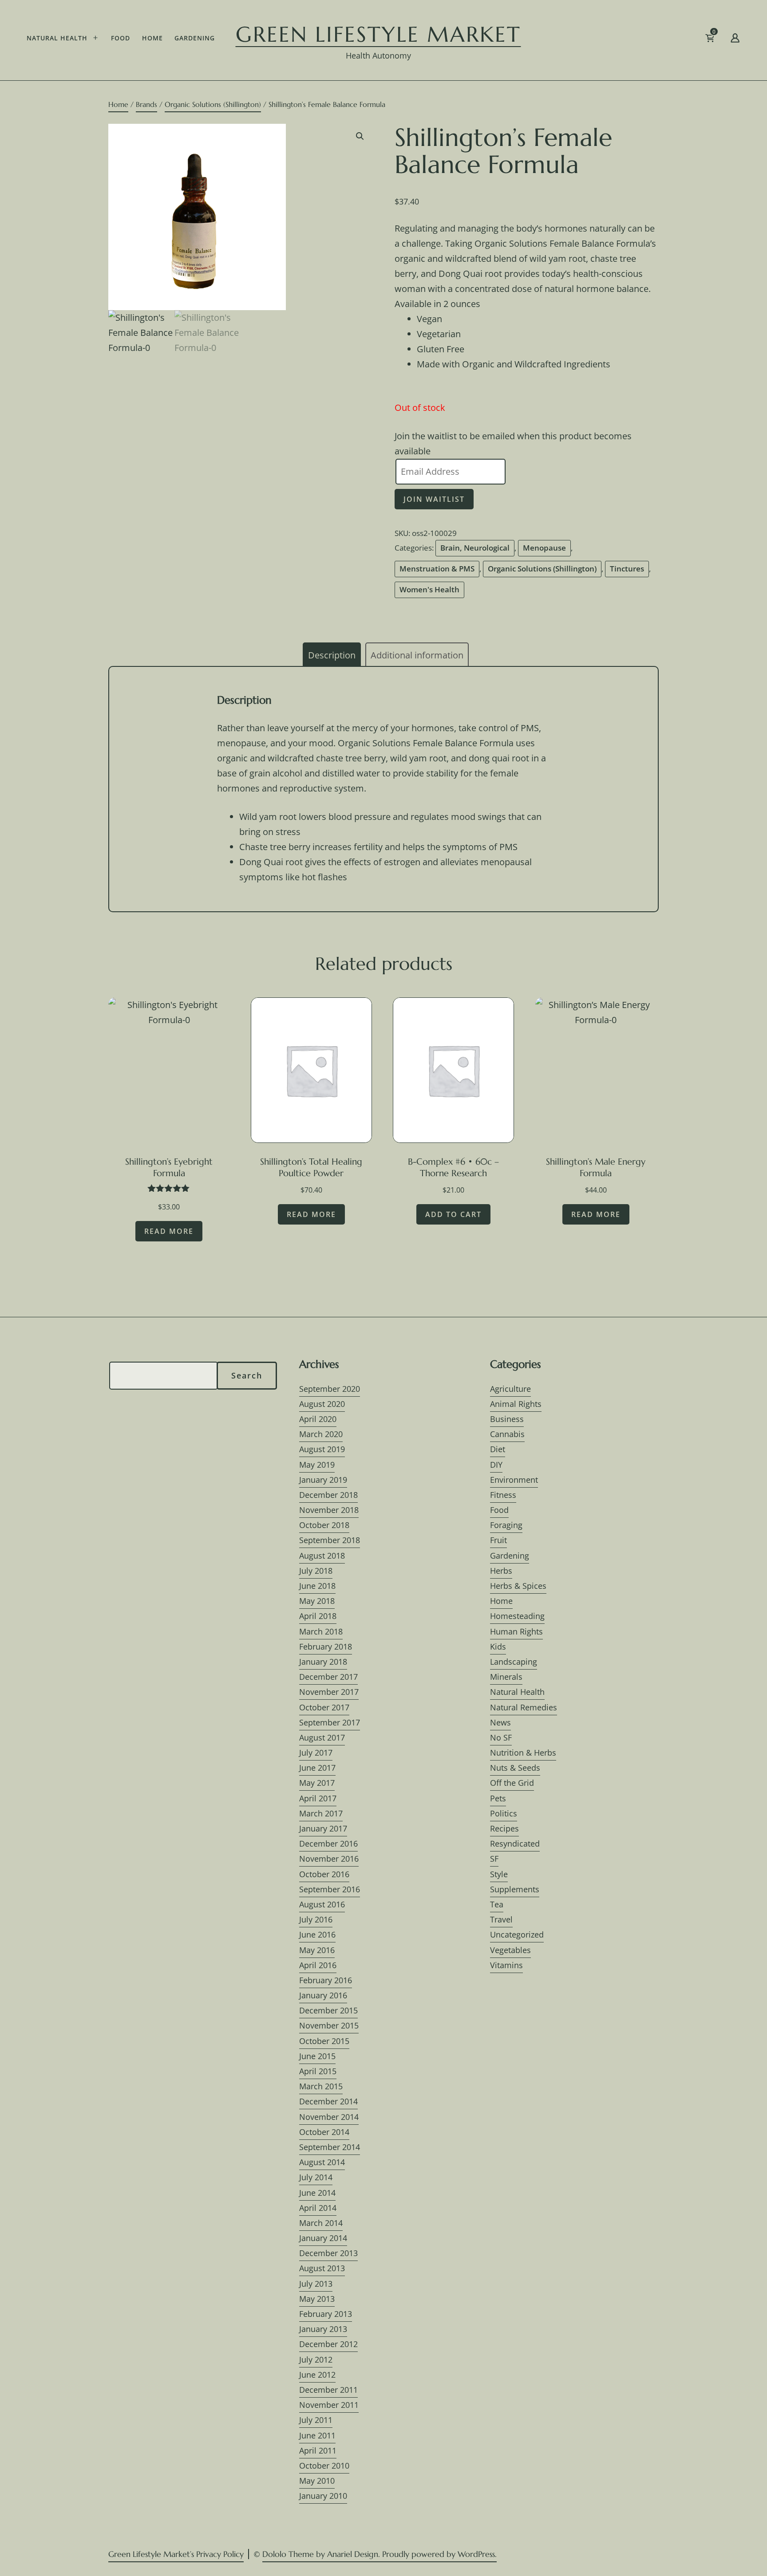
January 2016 (323, 1995)
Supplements (515, 1889)
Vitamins (506, 1965)
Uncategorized (517, 1934)
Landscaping (514, 1662)
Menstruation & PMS (437, 569)
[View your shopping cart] (724, 40)
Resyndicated (515, 1843)
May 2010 (317, 2481)
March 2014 (321, 2223)
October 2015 (324, 2041)
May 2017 (317, 1783)
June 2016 (317, 1934)
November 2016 (329, 1859)
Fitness (503, 1495)
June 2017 (317, 1768)
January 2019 (323, 1480)
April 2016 (318, 1965)
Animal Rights (516, 1404)
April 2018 (318, 1616)
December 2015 (328, 2010)
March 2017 (321, 1813)
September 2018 (330, 1540)
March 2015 (321, 2086)
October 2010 (324, 2466)
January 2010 (323, 2496)
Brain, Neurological (475, 548)
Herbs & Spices (518, 1586)
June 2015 (317, 2056)
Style (499, 1874)
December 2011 (328, 2390)
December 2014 (328, 2101)
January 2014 (323, 2238)
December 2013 (328, 2253)
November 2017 (329, 1692)
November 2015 (329, 2025)
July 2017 (316, 1753)
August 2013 (322, 2268)
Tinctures (627, 569)
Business (507, 1419)
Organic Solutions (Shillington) (213, 104)
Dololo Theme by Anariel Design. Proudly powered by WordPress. (380, 2554)
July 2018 (316, 1571)
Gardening (195, 38)
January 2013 (323, 2329)
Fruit (498, 1540)
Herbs (501, 1571)
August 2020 (322, 1404)
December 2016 (328, 1843)
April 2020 (318, 1419)
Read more (169, 1231)
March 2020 (321, 1434)
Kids (498, 1646)
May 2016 (317, 1950)
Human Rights (516, 1631)
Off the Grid (512, 1783)
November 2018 (329, 1510)
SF (494, 1859)
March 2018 (321, 1631)
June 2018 (317, 1586)
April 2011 (318, 2450)
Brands (146, 104)
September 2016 (330, 1889)
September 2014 (330, 2147)
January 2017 (323, 1828)
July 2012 (316, 2359)
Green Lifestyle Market (378, 34)
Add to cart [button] (453, 1214)
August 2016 (322, 1904)
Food (121, 38)
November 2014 (329, 2117)
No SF (501, 1737)
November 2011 (329, 2405)
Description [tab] (332, 655)
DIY (496, 1465)
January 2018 (323, 1662)
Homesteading (517, 1616)
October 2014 (324, 2132)
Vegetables (510, 1950)
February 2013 (326, 2314)
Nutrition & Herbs (523, 1753)
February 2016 (326, 1980)
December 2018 (328, 1495)
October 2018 (324, 1525)
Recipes (504, 1828)
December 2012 (328, 2344)
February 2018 (326, 1646)
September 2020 (330, 1389)
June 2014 (317, 2193)
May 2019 (317, 1465)
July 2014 (316, 2177)
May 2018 (317, 1601)
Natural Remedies (524, 1707)
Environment (514, 1480)
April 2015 (318, 2071)
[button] (360, 136)
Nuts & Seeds (515, 1768)
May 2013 (317, 2299)
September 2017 (330, 1722)
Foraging (506, 1525)
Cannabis (507, 1434)
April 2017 (318, 1798)
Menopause (544, 548)
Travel (501, 1919)
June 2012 (317, 2375)
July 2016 (316, 1919)
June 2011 (317, 2435)
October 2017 (324, 1707)
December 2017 (328, 1677)
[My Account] (735, 40)
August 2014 (322, 2162)
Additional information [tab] (417, 655)
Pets (498, 1798)
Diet (498, 1449)
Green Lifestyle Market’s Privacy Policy (176, 2554)
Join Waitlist (434, 499)
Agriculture (510, 1389)
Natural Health (57, 38)
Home (152, 38)
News (500, 1722)
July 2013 (316, 2284)
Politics (504, 1813)
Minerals (506, 1677)
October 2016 (324, 1874)
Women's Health (429, 589)
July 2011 (316, 2420)
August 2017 (322, 1737)
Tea (497, 1904)
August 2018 (322, 1556)
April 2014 (318, 2208)
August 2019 (322, 1449)
